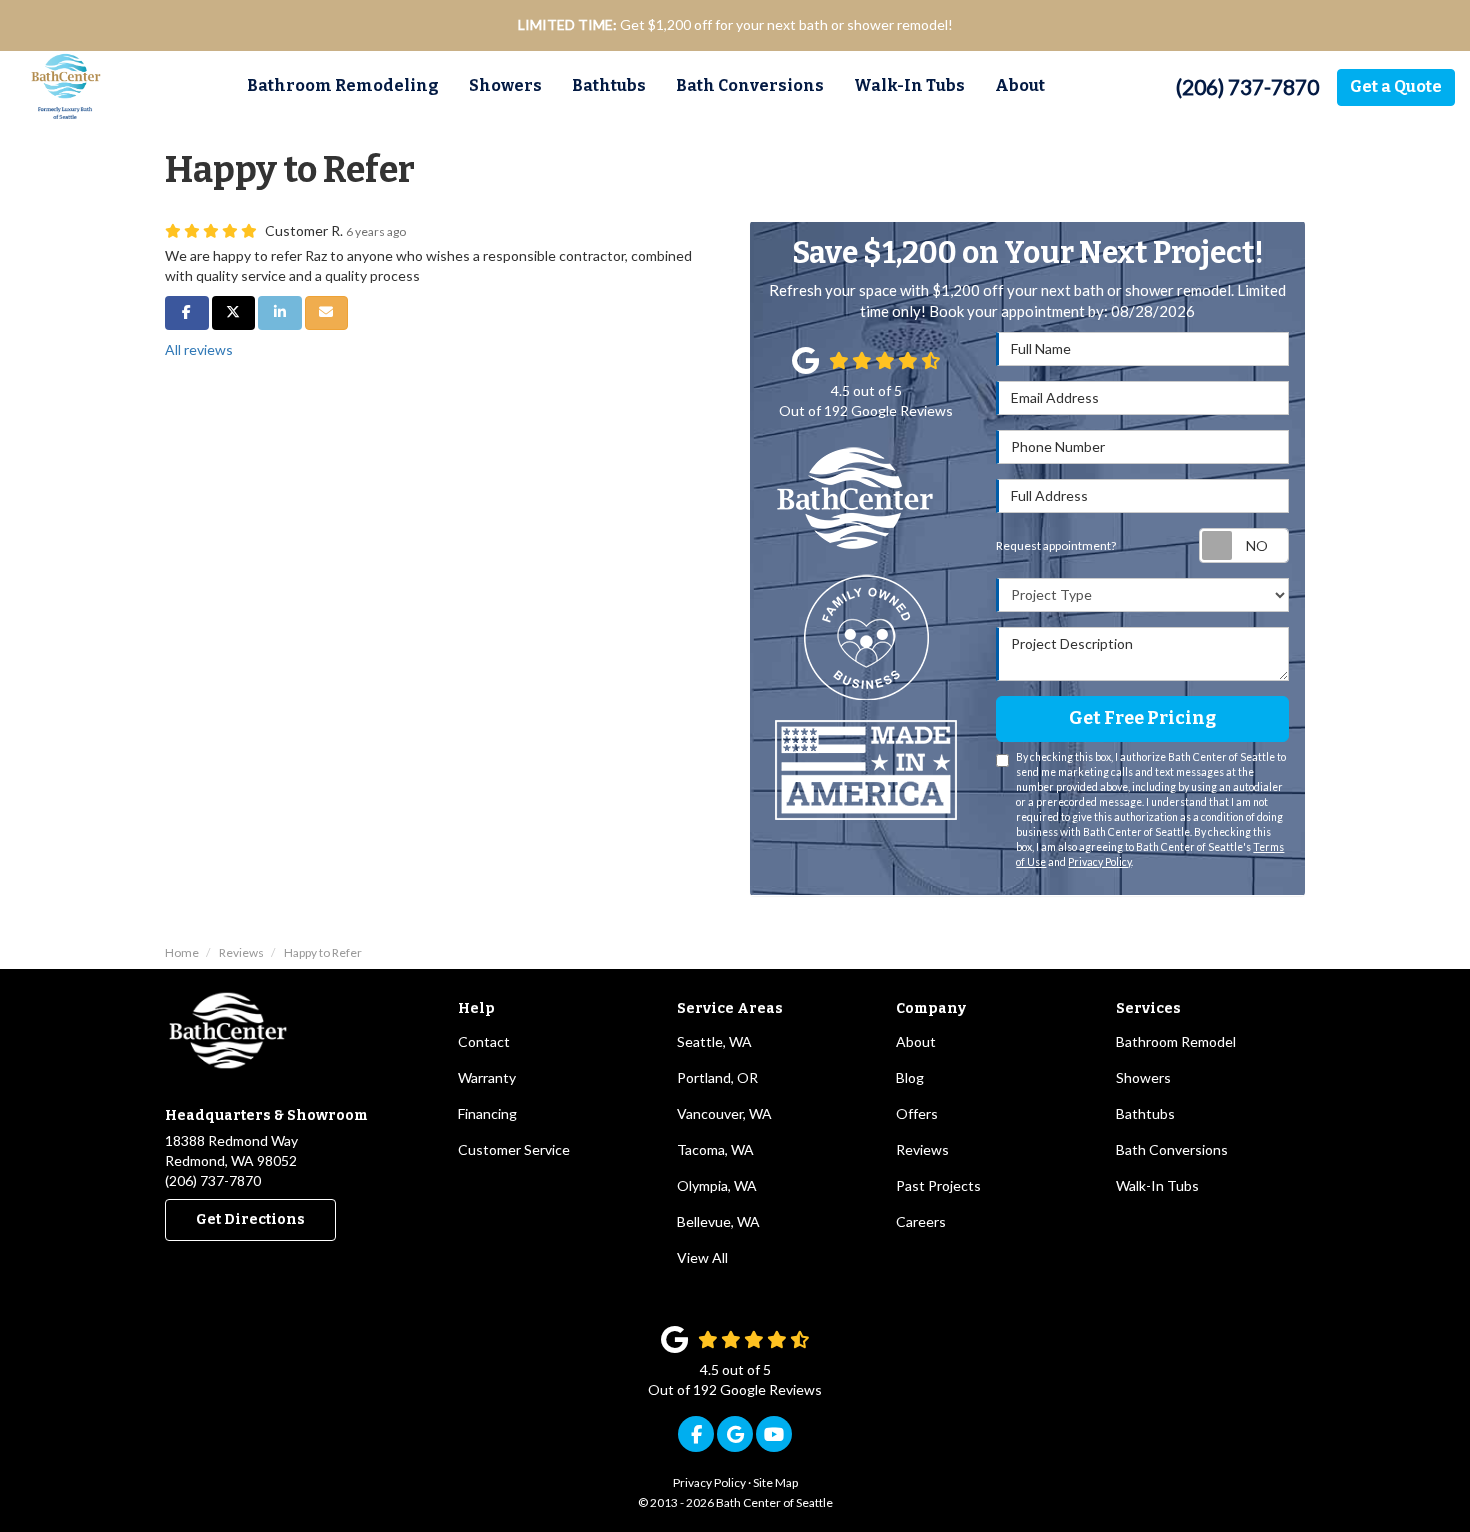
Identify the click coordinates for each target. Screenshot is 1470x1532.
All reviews (199, 349)
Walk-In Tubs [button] (909, 85)
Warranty (487, 1077)
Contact (484, 1041)
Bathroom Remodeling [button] (343, 85)
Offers (917, 1113)
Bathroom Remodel (1176, 1041)
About (916, 1041)
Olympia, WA (717, 1185)
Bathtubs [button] (609, 85)
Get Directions (250, 1219)
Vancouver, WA (724, 1113)
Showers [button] (505, 85)
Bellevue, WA (718, 1221)
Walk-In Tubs (1157, 1185)
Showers (1143, 1077)
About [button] (1020, 85)
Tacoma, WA (715, 1149)
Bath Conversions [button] (750, 85)
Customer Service (514, 1149)
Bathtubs (1145, 1113)
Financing (487, 1113)
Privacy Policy (1099, 862)
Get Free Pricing (1142, 718)
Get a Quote (1396, 86)
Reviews (922, 1149)
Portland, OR (717, 1077)
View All (702, 1257)
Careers (921, 1221)
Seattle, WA (714, 1041)
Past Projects (938, 1185)
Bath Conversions (1172, 1149)
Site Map (775, 1482)
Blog (910, 1077)
